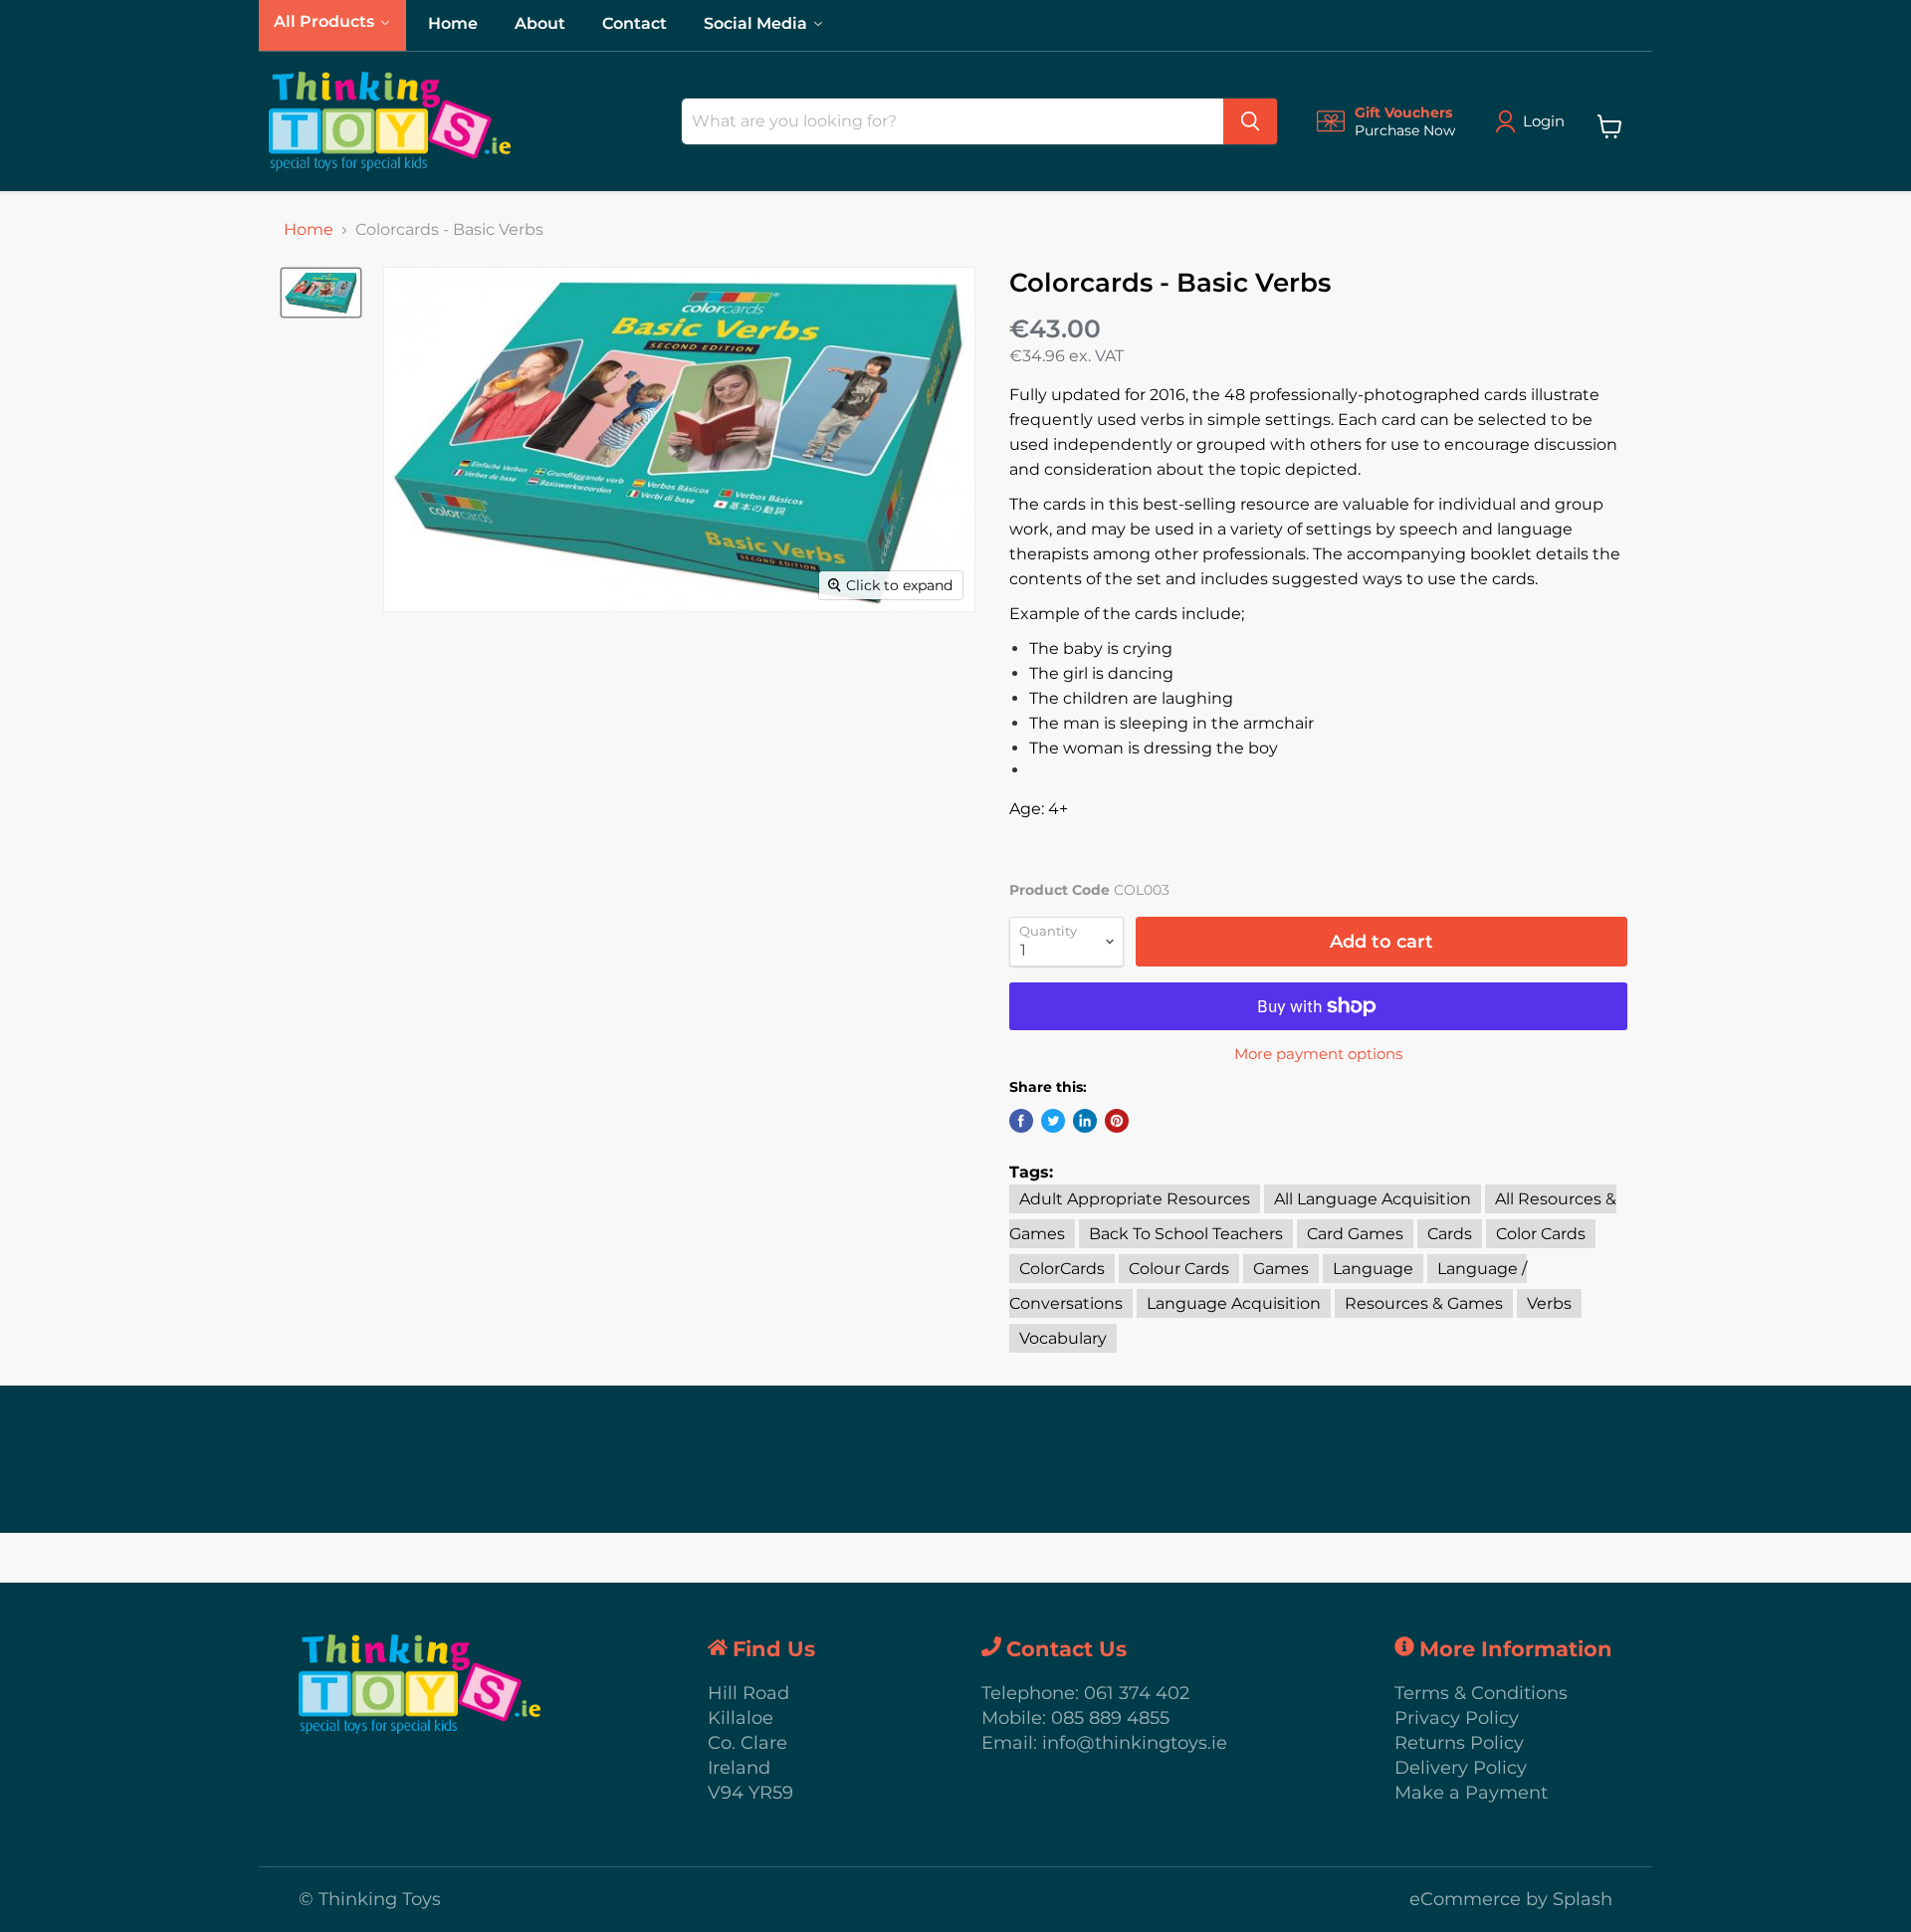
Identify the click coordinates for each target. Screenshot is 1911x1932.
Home (309, 230)
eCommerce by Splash (1511, 1899)
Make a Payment (1471, 1793)
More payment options (1318, 1054)
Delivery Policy (1461, 1768)
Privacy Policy (1457, 1718)
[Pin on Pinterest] (1117, 1121)
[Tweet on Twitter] (1053, 1121)
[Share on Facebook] (1021, 1121)
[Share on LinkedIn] (1085, 1121)
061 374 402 (1137, 1693)
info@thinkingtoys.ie (1135, 1743)
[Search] (1250, 121)
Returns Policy (1459, 1743)
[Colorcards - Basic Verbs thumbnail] (321, 293)
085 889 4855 (1110, 1718)
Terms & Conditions (1481, 1693)
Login (1544, 121)
